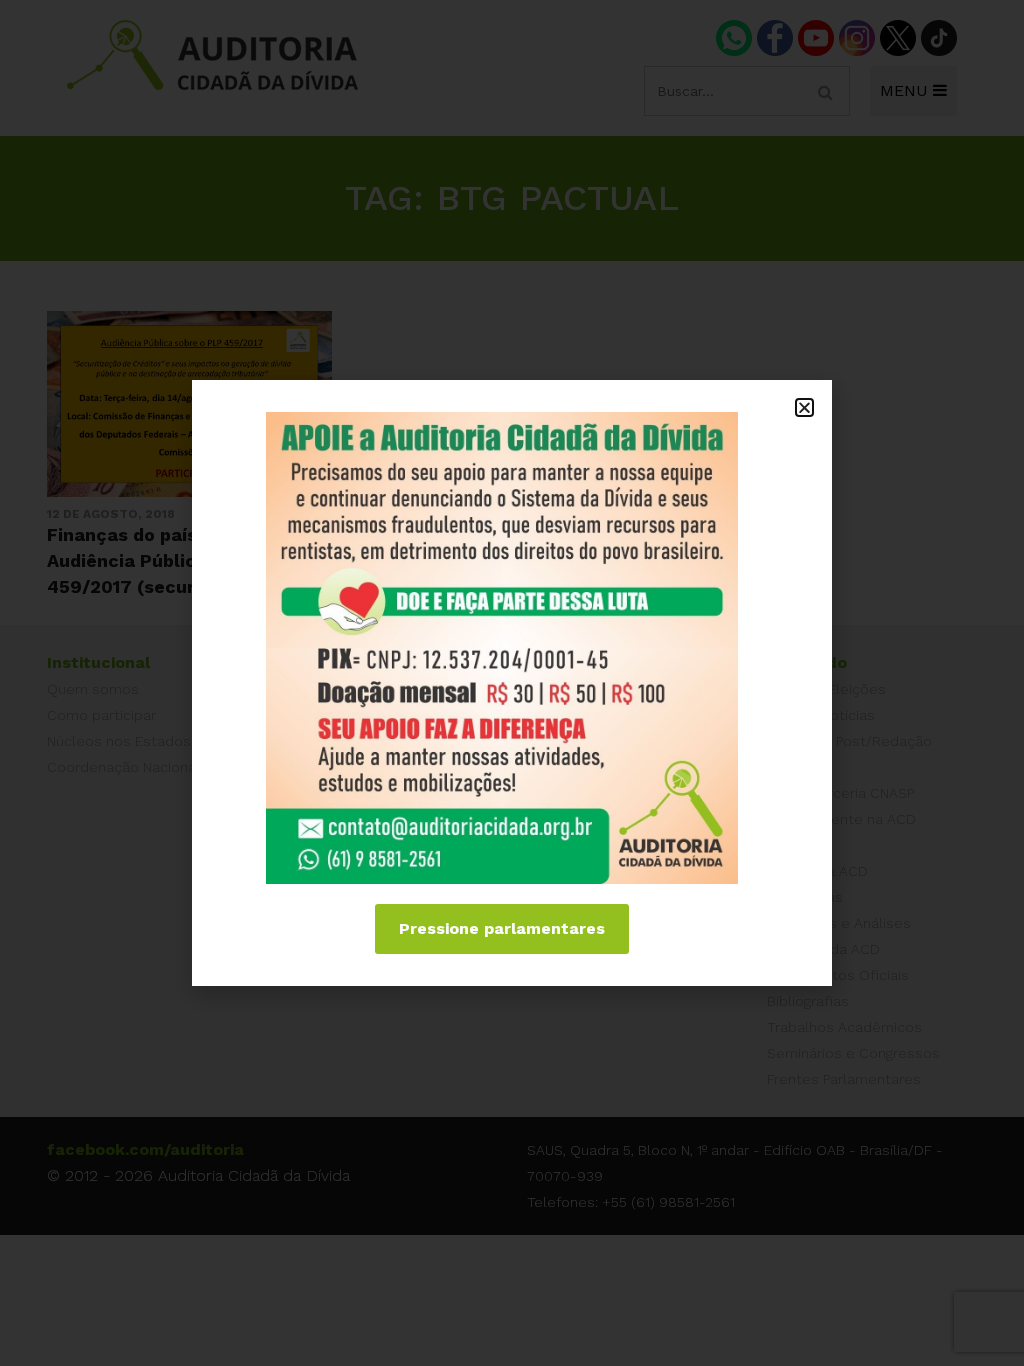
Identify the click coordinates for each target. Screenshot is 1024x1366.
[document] (512, 683)
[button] (804, 407)
